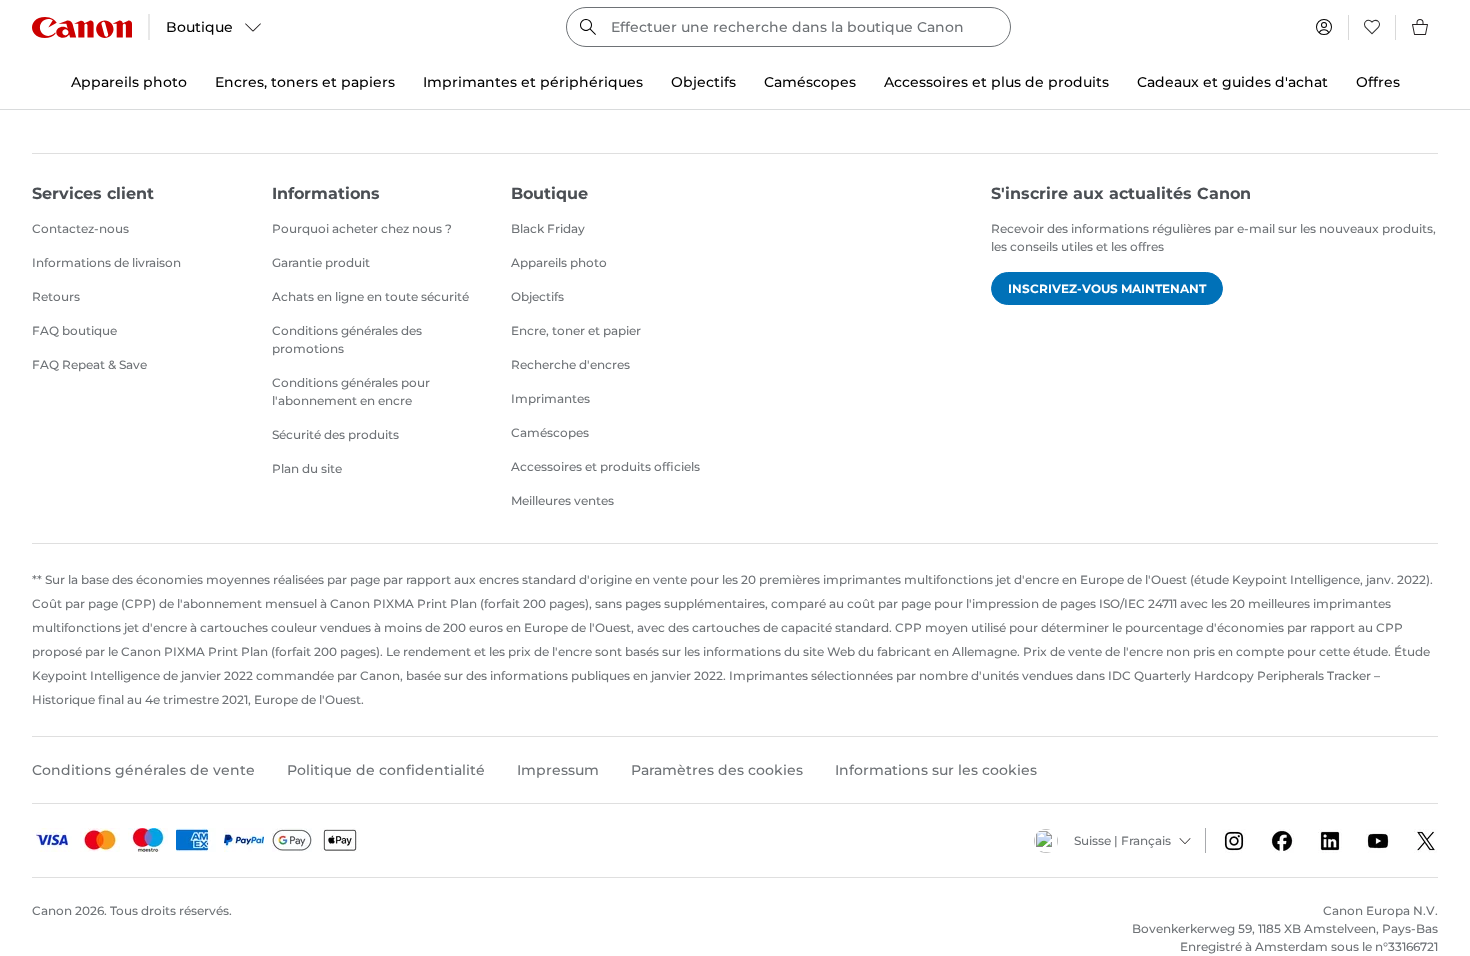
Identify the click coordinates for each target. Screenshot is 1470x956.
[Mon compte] (1324, 27)
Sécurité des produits (335, 434)
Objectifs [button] (703, 82)
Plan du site (307, 468)
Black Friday (548, 228)
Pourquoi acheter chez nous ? (362, 228)
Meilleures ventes (562, 500)
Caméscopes (550, 432)
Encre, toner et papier (576, 330)
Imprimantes (550, 398)
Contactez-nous (80, 228)
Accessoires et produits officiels (605, 466)
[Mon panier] (1421, 27)
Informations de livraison (106, 262)
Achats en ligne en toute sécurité (370, 296)
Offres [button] (1378, 82)
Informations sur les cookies (936, 770)
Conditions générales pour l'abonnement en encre (351, 391)
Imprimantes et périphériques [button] (533, 82)
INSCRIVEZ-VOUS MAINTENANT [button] (1107, 288)
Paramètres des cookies (717, 770)
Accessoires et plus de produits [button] (996, 82)
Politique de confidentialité (386, 770)
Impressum (558, 770)
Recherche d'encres (570, 364)
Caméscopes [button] (810, 82)
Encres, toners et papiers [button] (305, 82)
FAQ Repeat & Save (89, 364)
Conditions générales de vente (143, 770)
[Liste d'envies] (1372, 27)
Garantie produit (321, 262)
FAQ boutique (74, 330)
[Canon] (82, 27)
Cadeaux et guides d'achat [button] (1232, 82)
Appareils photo (559, 262)
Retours (56, 296)
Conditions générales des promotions (347, 339)
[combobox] (788, 27)
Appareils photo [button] (129, 82)
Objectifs (537, 296)
